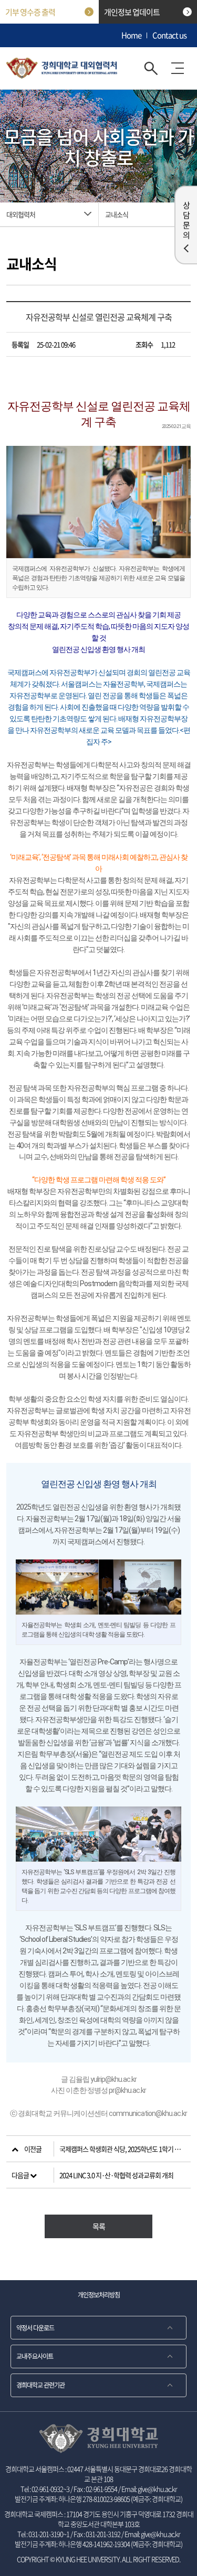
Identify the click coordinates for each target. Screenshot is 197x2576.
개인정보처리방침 (99, 2295)
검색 (151, 68)
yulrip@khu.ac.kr (113, 2079)
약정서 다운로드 (35, 2327)
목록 (99, 2226)
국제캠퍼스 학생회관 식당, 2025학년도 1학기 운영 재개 (125, 2149)
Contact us (169, 35)
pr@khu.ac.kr (127, 2090)
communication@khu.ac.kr (148, 2113)
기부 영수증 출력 (30, 12)
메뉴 (178, 68)
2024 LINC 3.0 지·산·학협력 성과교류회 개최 (116, 2175)
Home (131, 35)
